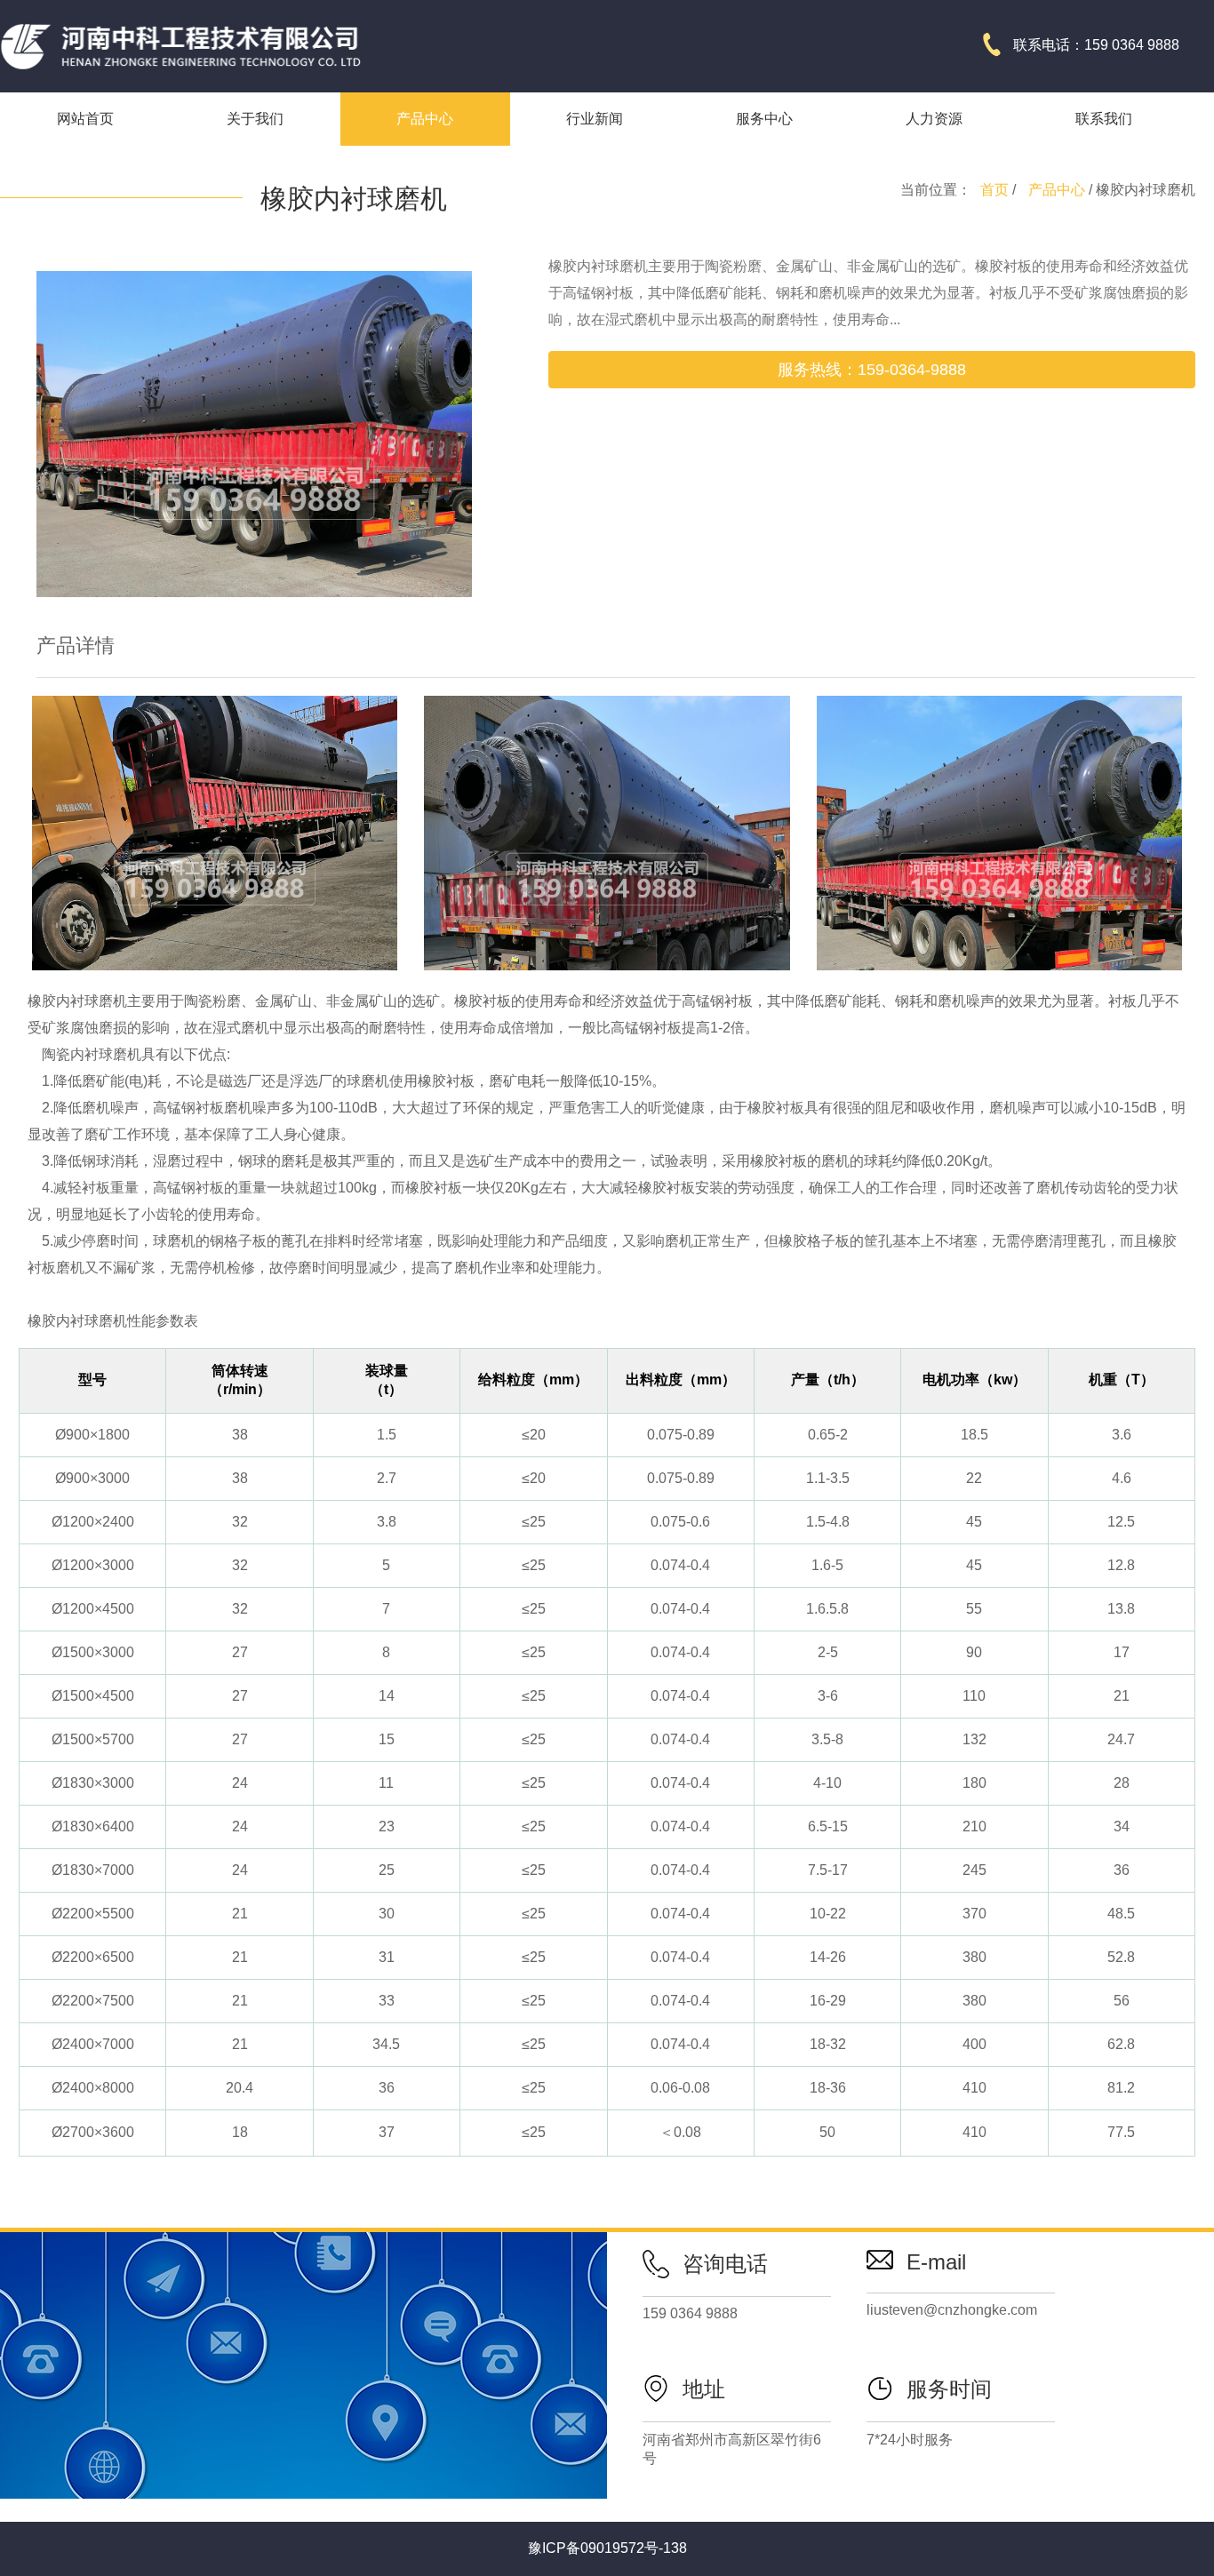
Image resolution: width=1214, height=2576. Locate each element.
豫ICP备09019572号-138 (607, 2548)
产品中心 (1057, 190)
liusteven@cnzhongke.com (952, 2310)
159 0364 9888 (690, 2313)
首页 (994, 190)
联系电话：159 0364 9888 (1096, 45)
